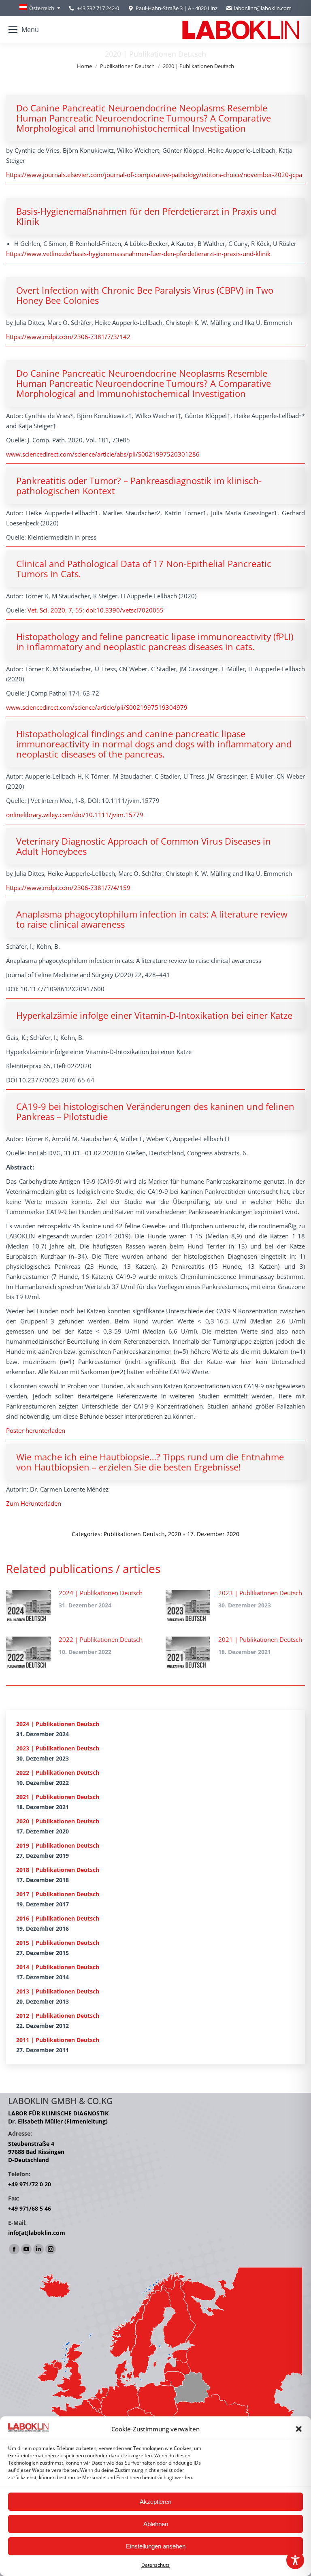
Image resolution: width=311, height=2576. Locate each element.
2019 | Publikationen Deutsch (58, 1845)
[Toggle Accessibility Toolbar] (295, 2560)
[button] (299, 2429)
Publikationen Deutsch (134, 1534)
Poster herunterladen (36, 1430)
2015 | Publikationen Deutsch (58, 1943)
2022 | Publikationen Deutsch (101, 1639)
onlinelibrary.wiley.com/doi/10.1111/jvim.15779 (75, 815)
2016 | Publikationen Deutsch (58, 1918)
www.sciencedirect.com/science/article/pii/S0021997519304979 (97, 707)
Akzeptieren (155, 2502)
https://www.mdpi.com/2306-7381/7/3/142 (68, 337)
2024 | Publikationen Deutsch (101, 1593)
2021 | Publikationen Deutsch (260, 1639)
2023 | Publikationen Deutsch (260, 1593)
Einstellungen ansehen (156, 2546)
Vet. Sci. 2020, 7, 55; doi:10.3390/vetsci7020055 (96, 610)
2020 (175, 1534)
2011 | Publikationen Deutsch (58, 2040)
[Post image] (28, 1606)
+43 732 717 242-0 (98, 8)
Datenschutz (155, 2565)
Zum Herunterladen (34, 1503)
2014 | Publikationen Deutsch (58, 1967)
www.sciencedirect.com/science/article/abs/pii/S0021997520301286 (103, 454)
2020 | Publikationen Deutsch (58, 1821)
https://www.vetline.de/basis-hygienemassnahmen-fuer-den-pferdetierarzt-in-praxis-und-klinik (138, 254)
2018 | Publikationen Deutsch (58, 1870)
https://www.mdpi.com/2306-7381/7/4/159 (68, 888)
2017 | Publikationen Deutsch (58, 1894)
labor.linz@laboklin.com (263, 8)
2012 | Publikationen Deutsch (58, 2016)
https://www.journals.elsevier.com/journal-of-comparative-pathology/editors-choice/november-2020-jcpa (154, 175)
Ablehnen (156, 2524)
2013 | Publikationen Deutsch (58, 1991)
